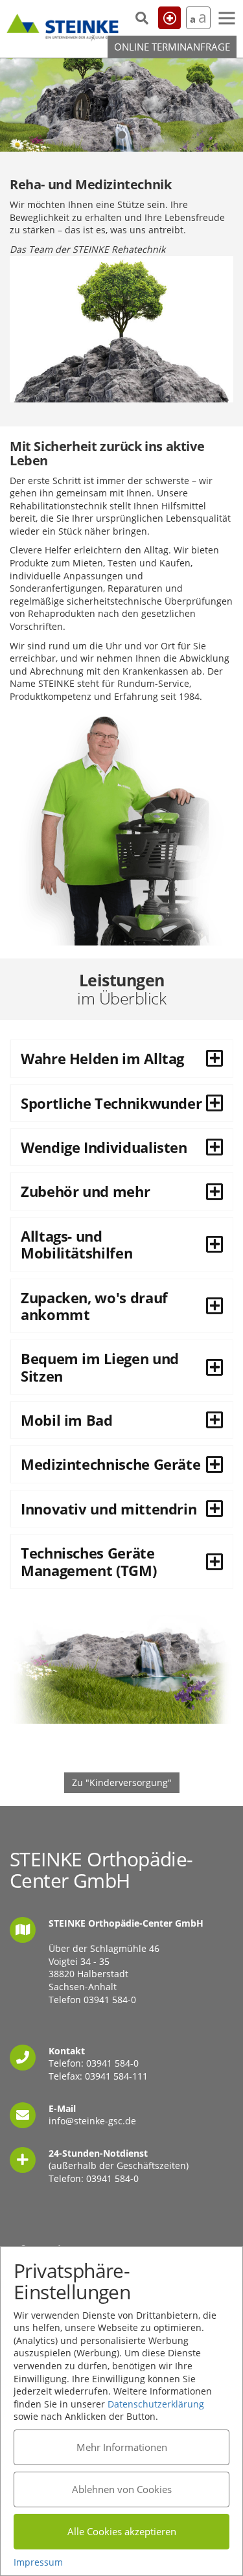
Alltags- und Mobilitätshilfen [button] (76, 1244)
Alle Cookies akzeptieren (122, 2531)
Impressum (38, 2562)
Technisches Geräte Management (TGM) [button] (88, 1561)
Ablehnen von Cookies (122, 2489)
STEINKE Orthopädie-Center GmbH (63, 25)
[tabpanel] (121, 105)
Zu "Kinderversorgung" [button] (122, 1782)
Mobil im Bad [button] (67, 1420)
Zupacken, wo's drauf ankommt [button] (94, 1306)
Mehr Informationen (122, 2447)
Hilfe (169, 18)
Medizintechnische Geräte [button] (110, 1464)
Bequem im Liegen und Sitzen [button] (100, 1367)
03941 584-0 (110, 2000)
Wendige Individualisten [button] (104, 1147)
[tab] (121, 1058)
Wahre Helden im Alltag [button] (102, 1058)
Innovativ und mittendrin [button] (109, 1509)
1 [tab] (122, 135)
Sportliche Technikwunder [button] (111, 1103)
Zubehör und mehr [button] (85, 1191)
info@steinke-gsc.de (92, 2121)
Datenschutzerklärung (156, 2404)
